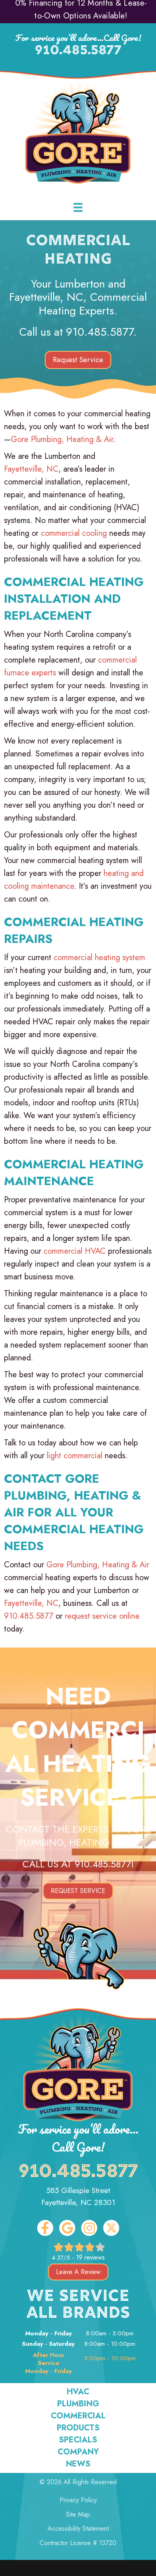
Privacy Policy (78, 2500)
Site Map (78, 2514)
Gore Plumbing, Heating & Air (62, 439)
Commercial (78, 2416)
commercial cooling (74, 533)
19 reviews (90, 2257)
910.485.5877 (78, 51)
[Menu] (78, 208)
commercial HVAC (75, 1251)
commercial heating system (99, 958)
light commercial (75, 1456)
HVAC (78, 2392)
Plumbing (78, 2404)
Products (78, 2428)
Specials (78, 2440)
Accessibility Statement (78, 2528)
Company (78, 2452)
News (78, 2464)
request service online (102, 1616)
